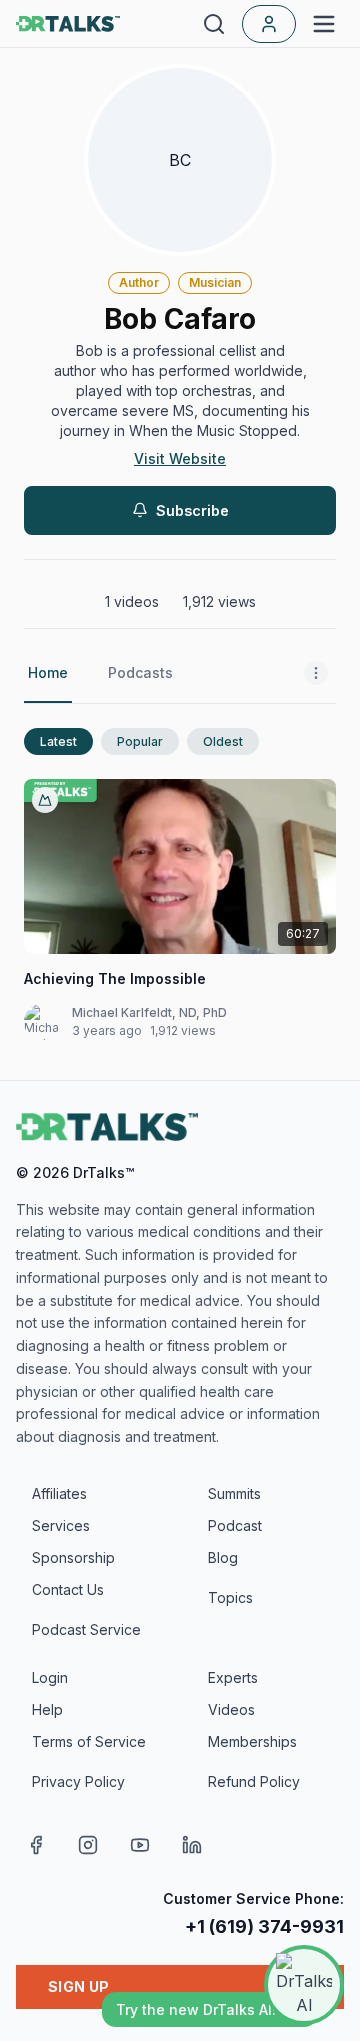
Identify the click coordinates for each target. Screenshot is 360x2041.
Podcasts (140, 672)
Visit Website (180, 458)
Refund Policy (254, 1781)
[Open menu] (324, 24)
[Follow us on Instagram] (88, 1845)
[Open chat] (304, 1985)
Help (47, 1709)
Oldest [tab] (223, 741)
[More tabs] (316, 674)
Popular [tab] (140, 741)
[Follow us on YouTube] (140, 1845)
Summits (234, 1493)
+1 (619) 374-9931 (264, 1926)
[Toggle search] (214, 24)
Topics (230, 1597)
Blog (223, 1557)
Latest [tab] (58, 741)
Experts (233, 1677)
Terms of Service (89, 1741)
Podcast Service (86, 1629)
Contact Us (68, 1589)
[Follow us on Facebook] (36, 1845)
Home (48, 672)
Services (61, 1525)
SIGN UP (78, 1986)
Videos (231, 1709)
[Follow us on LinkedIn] (192, 1845)
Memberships (252, 1741)
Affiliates (59, 1493)
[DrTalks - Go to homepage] (107, 1127)
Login (50, 1677)
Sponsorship (73, 1557)
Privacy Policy (78, 1781)
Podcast (235, 1525)
